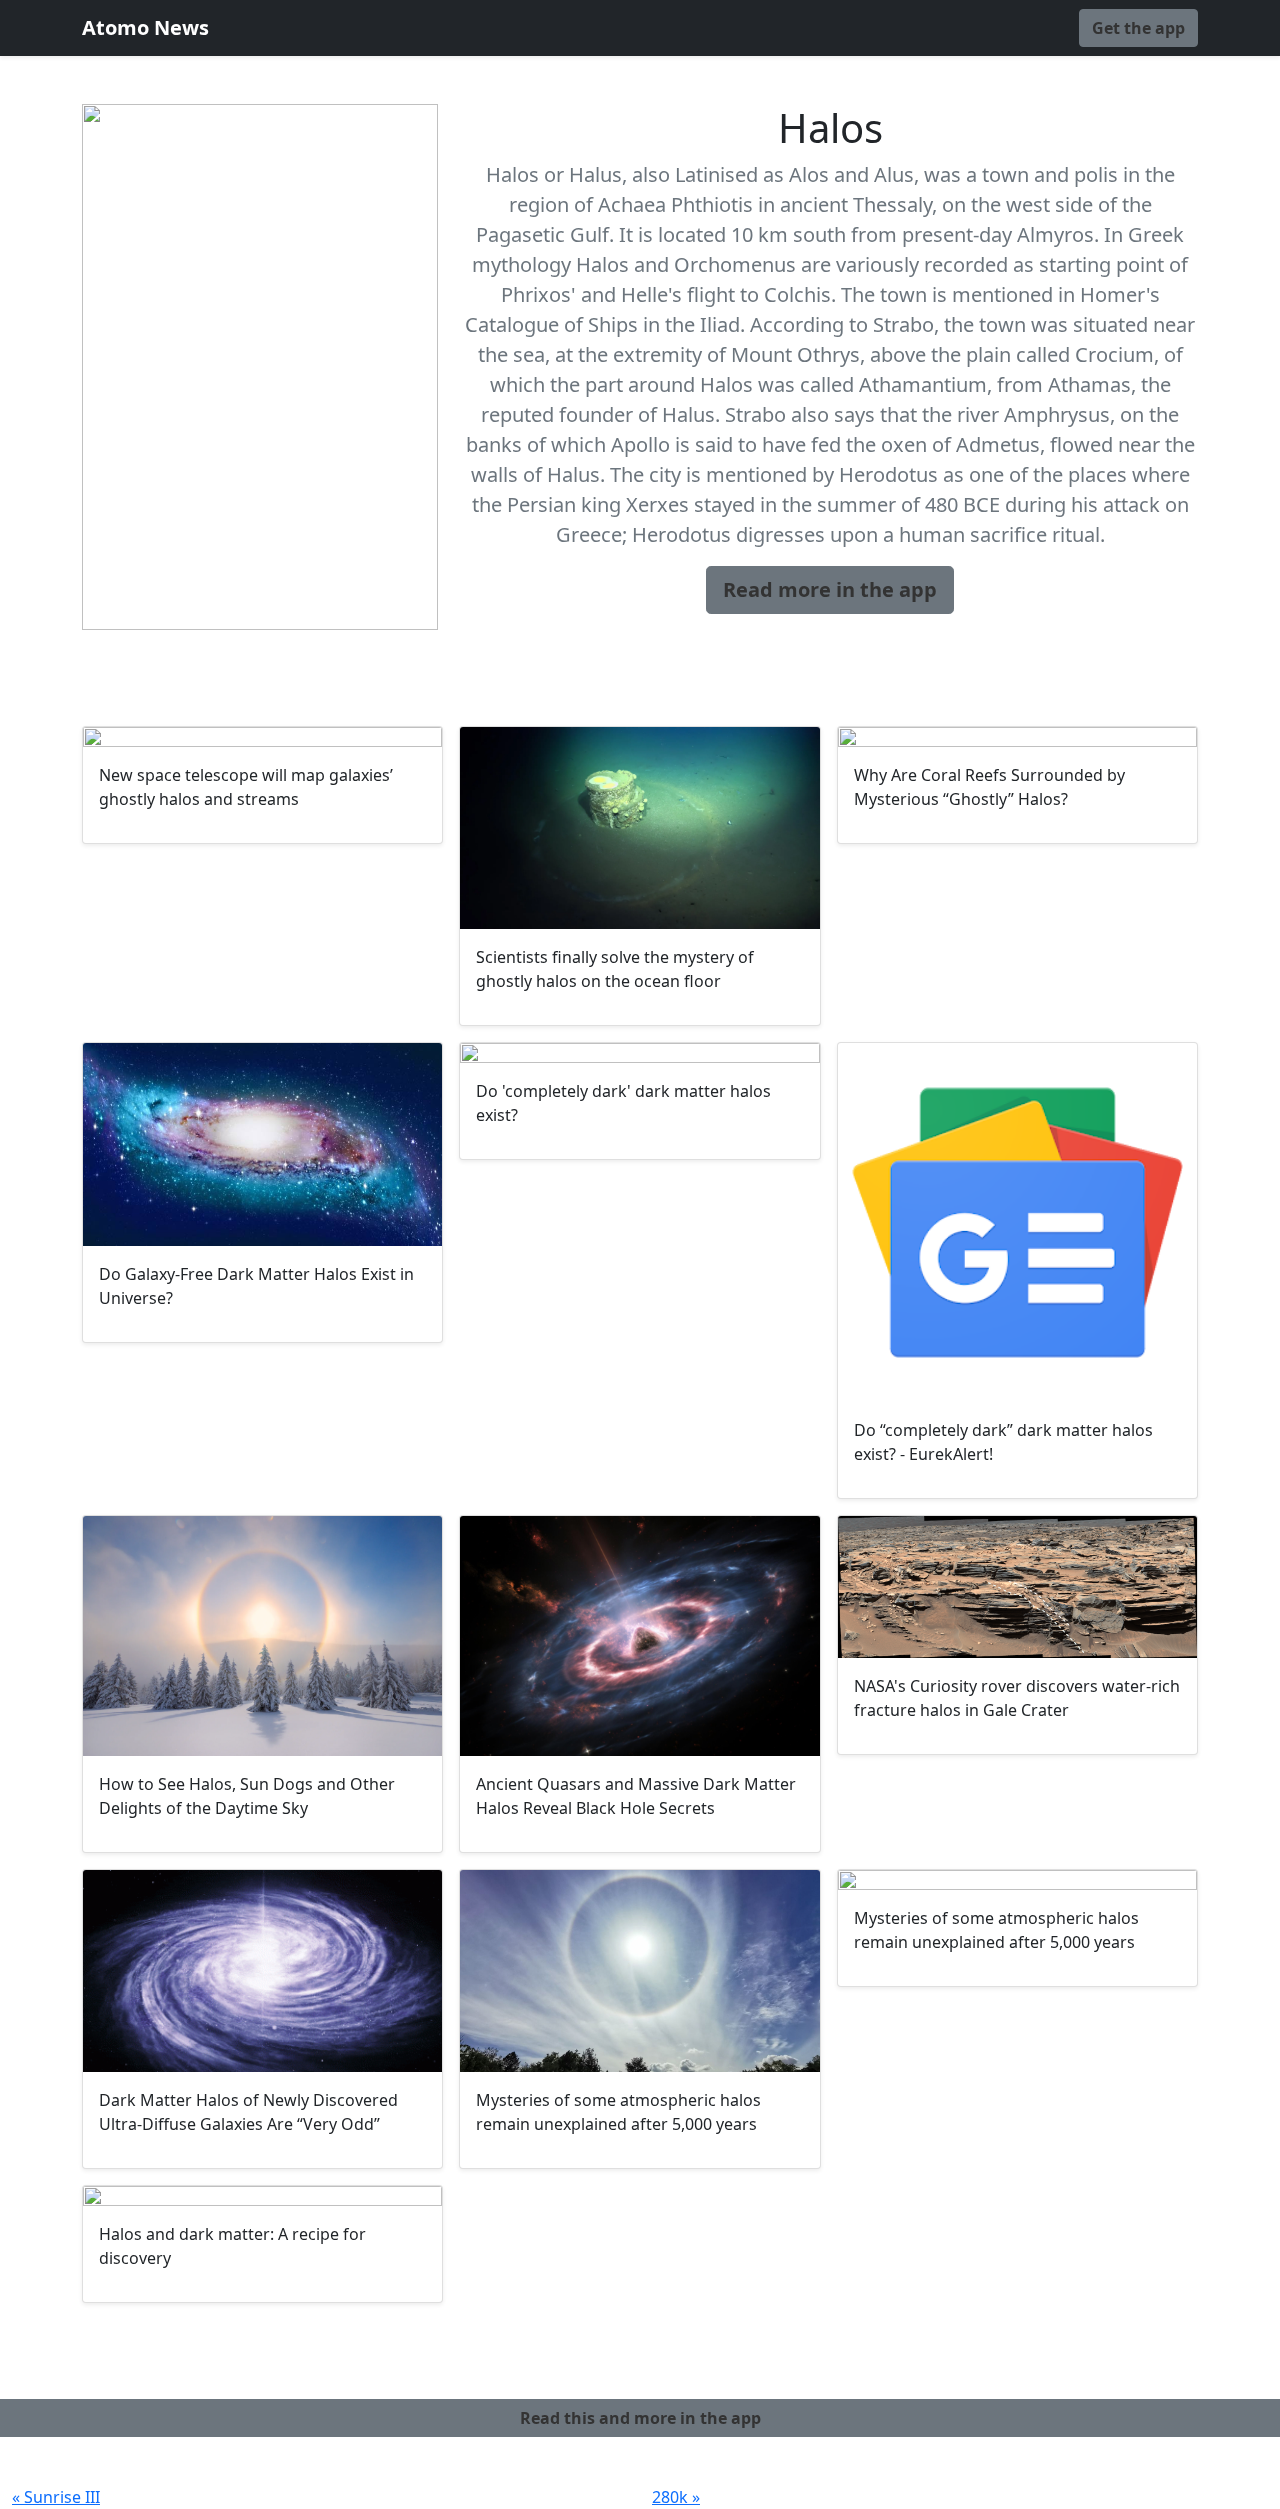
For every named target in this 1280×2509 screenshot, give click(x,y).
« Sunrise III (56, 2497)
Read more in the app (830, 589)
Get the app (1138, 28)
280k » (676, 2497)
